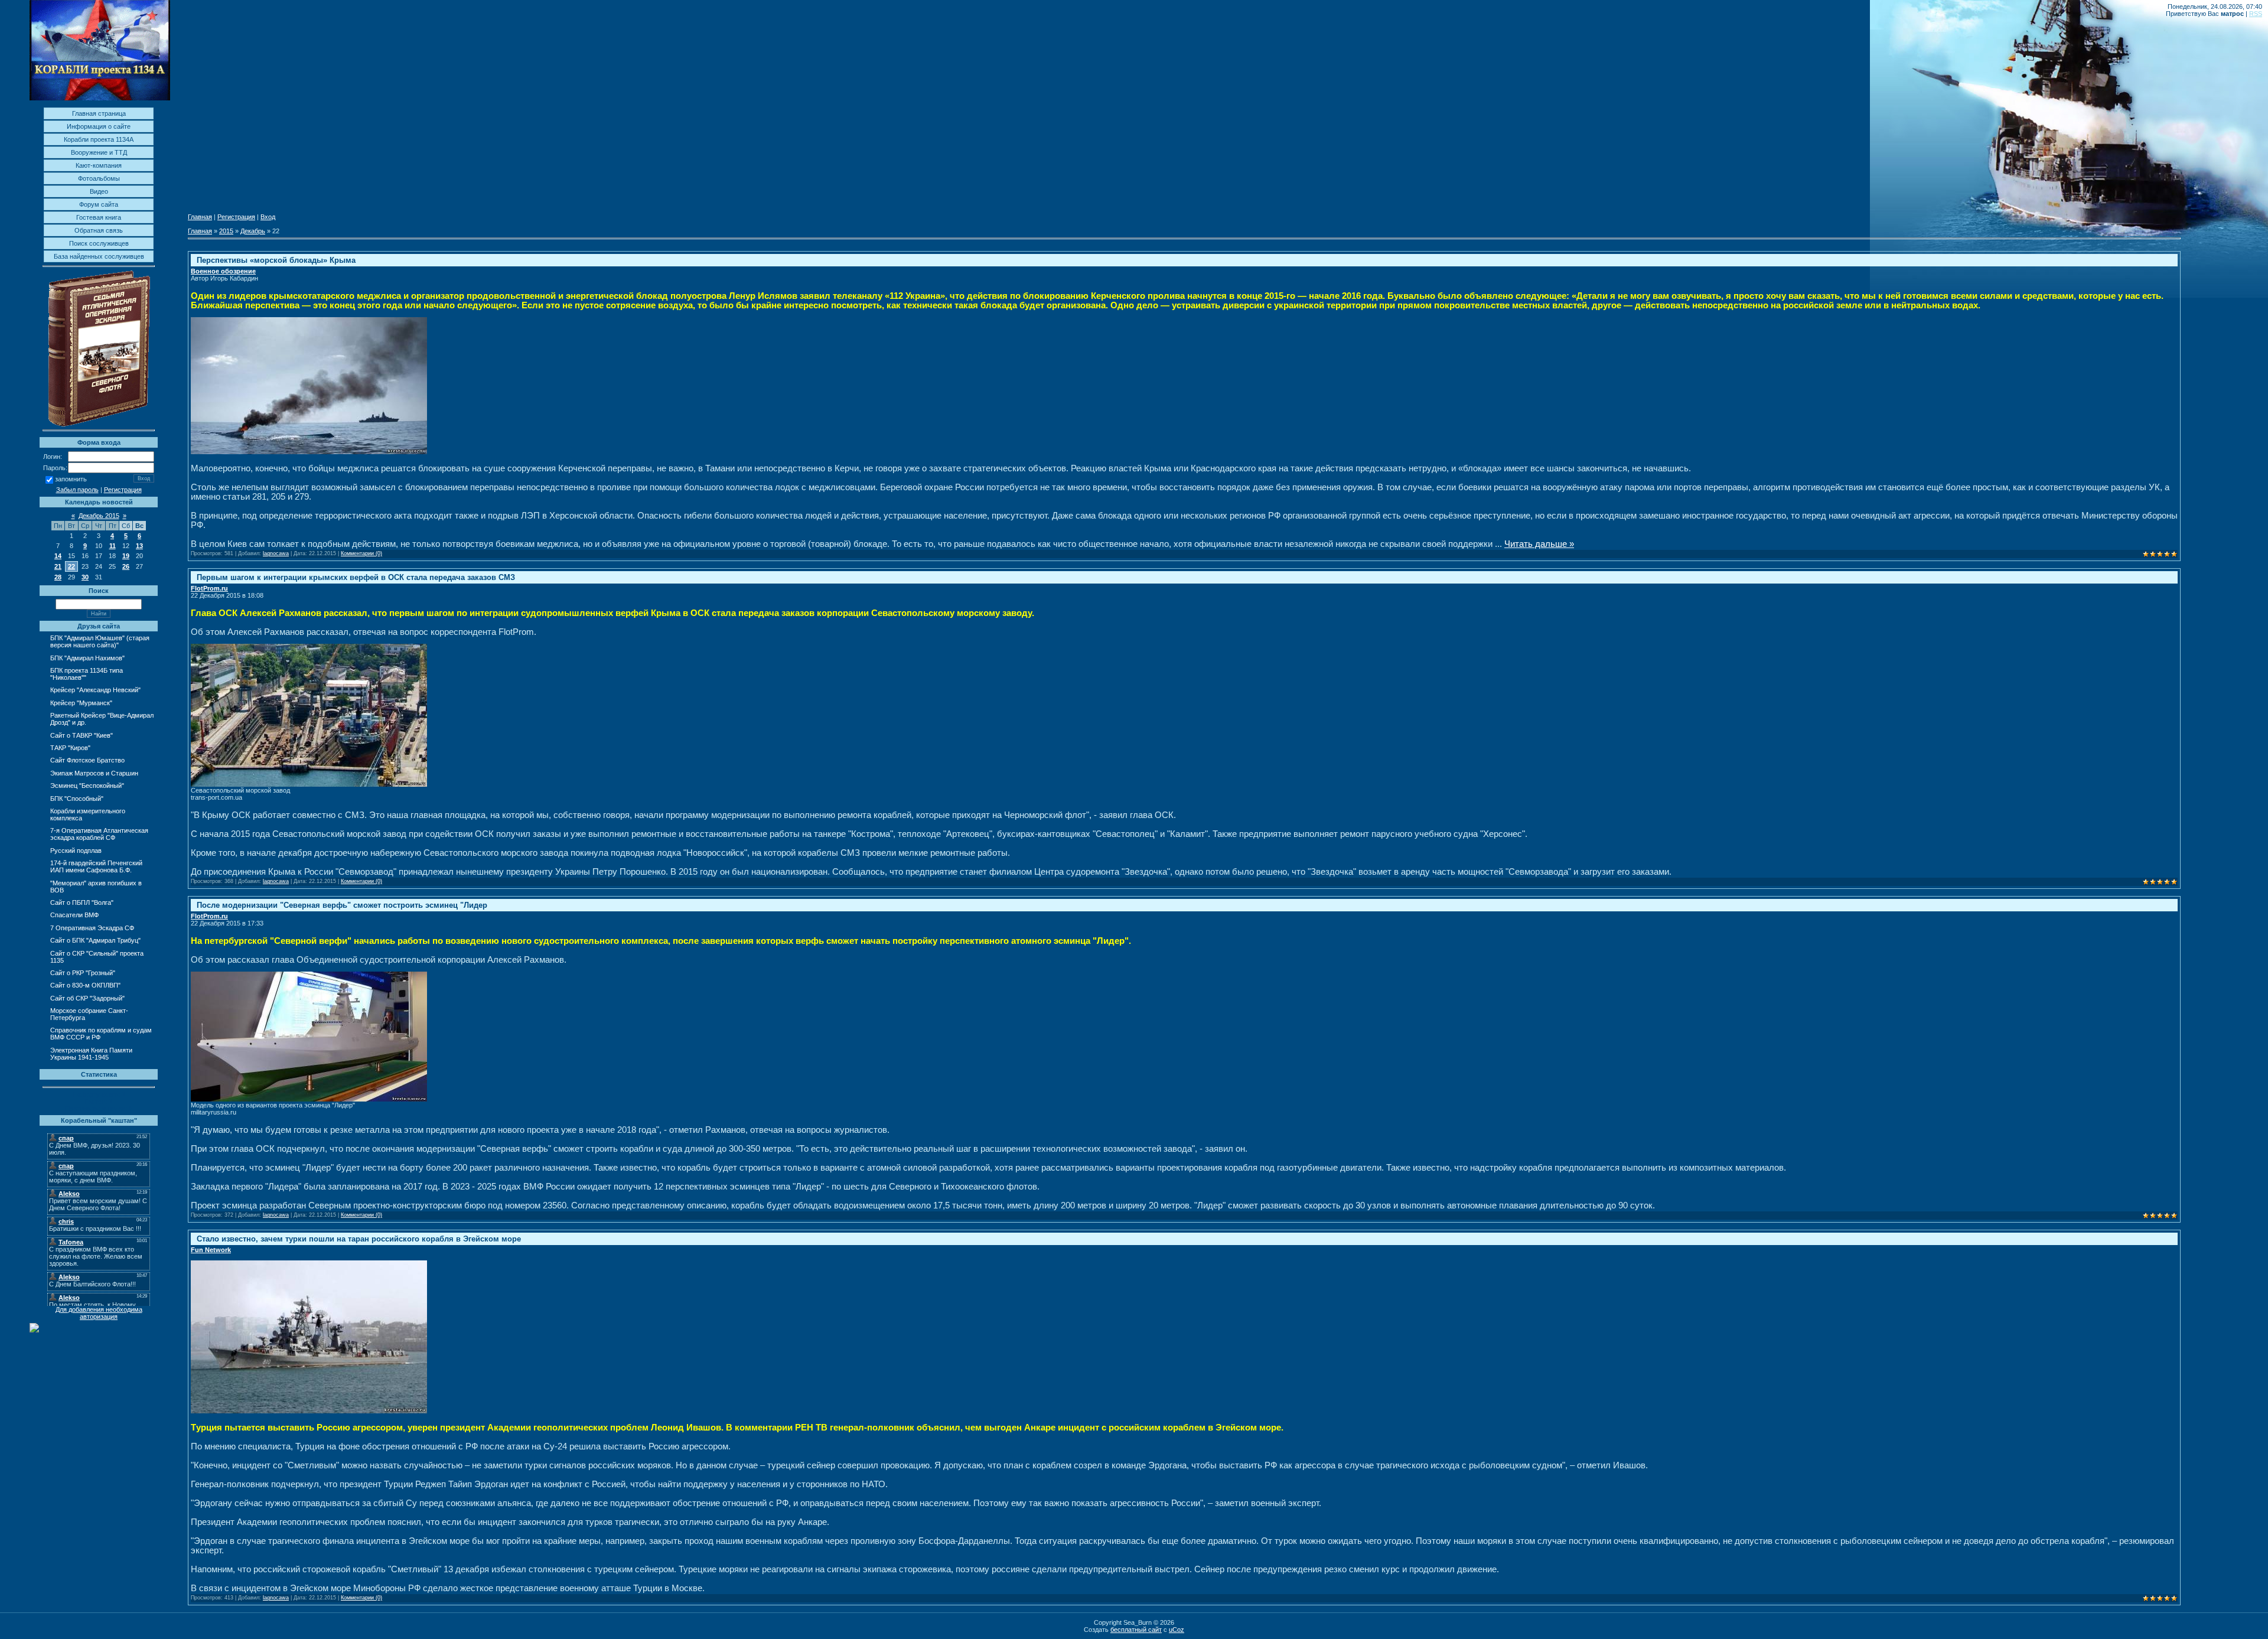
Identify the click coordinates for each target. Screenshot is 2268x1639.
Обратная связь (99, 230)
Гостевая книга (99, 217)
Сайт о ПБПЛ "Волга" (82, 902)
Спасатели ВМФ (74, 915)
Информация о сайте (99, 126)
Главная (200, 217)
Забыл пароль (77, 490)
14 (58, 556)
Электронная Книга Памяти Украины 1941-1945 (91, 1054)
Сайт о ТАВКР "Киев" (82, 735)
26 (126, 566)
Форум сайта (99, 204)
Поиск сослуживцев (99, 243)
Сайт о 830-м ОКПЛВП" (85, 985)
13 (139, 546)
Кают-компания (99, 165)
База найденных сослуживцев (99, 256)
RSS (2256, 14)
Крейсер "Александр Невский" (95, 690)
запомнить (71, 480)
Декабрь (253, 231)
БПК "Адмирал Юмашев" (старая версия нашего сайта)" (100, 641)
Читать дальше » (1539, 544)
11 (113, 546)
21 (58, 566)
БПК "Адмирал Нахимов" (87, 658)
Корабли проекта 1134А (99, 139)
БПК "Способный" (77, 799)
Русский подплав (76, 851)
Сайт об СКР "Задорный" (87, 998)
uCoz (1177, 1630)
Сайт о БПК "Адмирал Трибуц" (95, 940)
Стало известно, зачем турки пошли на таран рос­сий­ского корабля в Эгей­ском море (359, 1239)
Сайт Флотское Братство (87, 760)
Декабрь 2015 (99, 516)
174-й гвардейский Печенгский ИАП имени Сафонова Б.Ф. (96, 866)
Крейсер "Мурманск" (81, 703)
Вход (268, 217)
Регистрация (123, 490)
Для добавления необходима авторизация (99, 1313)
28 (58, 577)
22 (71, 566)
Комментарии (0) (361, 553)
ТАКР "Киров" (70, 748)
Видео (99, 191)
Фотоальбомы (99, 178)
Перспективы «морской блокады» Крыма (276, 260)
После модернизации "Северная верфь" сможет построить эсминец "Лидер (342, 905)
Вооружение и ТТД (99, 152)
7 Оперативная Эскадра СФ (92, 928)
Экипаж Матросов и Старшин (94, 773)
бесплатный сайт (1136, 1630)
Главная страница (99, 113)
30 (85, 577)
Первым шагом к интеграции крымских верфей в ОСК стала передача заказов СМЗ (356, 577)
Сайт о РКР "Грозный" (83, 973)
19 (126, 556)
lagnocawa (276, 553)
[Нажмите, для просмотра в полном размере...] (309, 452)
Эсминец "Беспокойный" (87, 786)
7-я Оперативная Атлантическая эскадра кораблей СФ (99, 834)
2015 (226, 231)
